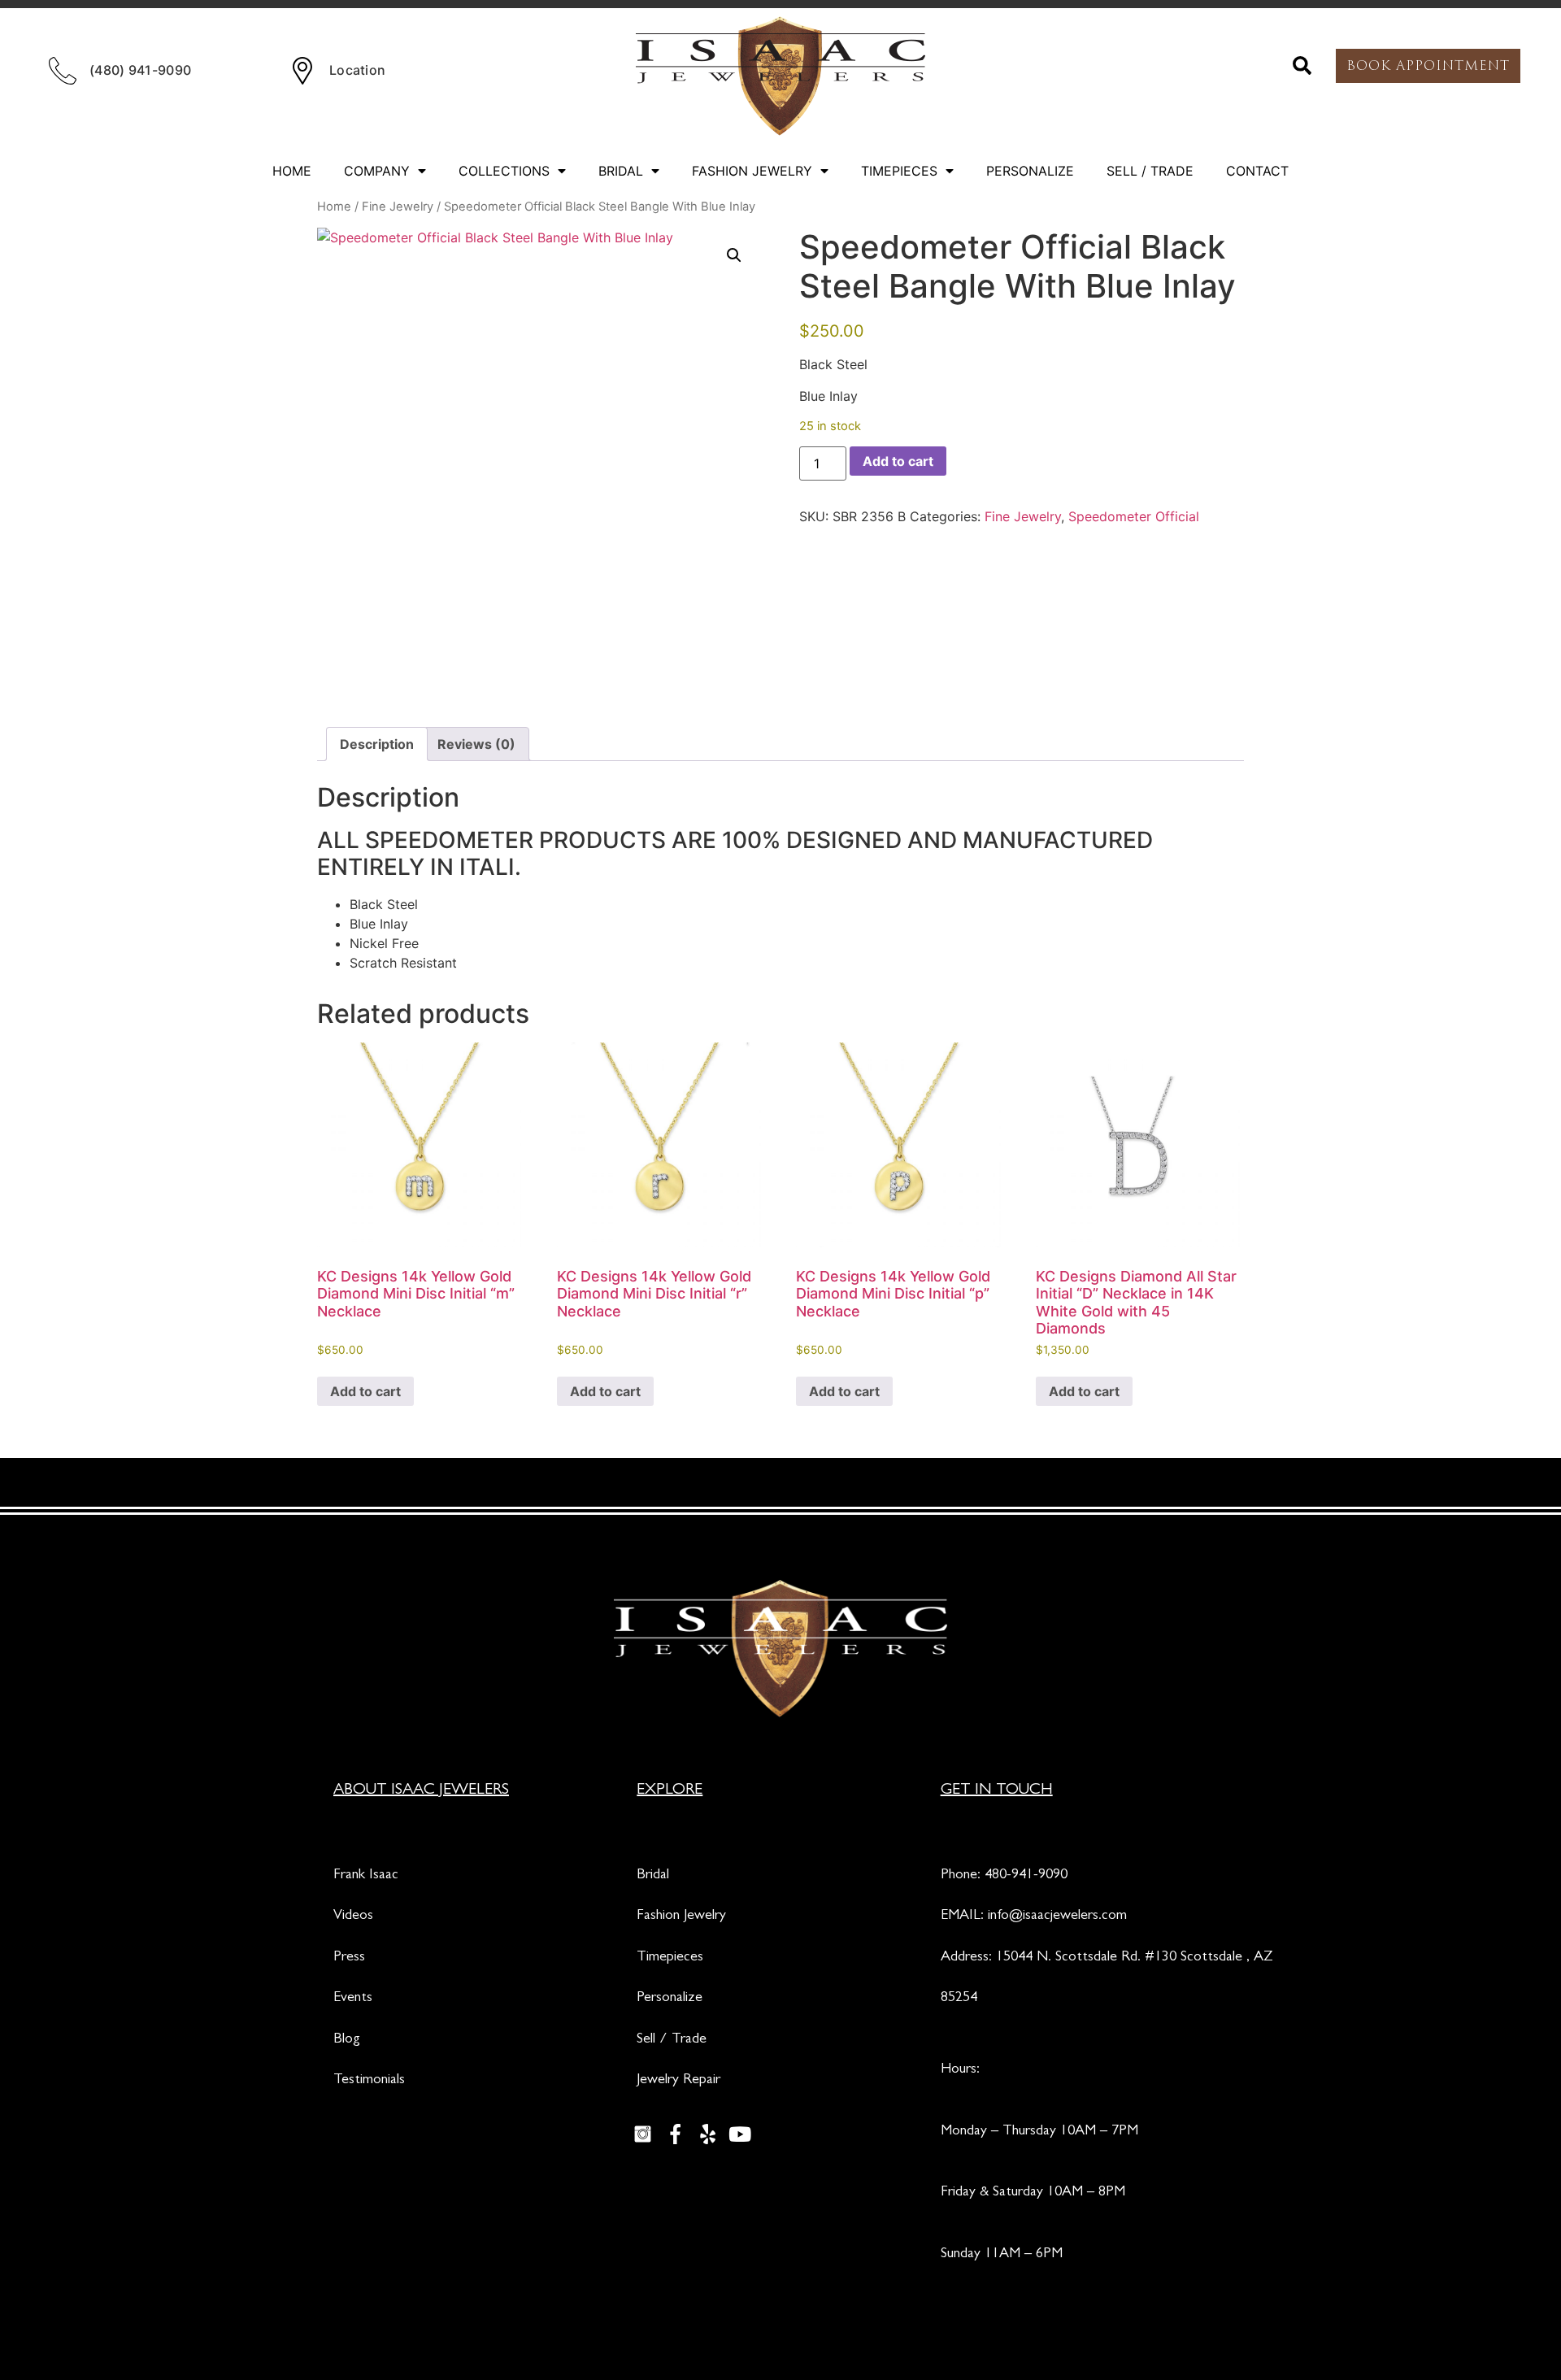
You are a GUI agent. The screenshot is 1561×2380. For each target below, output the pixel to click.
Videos (353, 1917)
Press (349, 1958)
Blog (347, 2040)
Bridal (621, 171)
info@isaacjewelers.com (1057, 1917)
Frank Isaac (366, 1876)
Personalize (1030, 171)
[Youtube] (740, 2134)
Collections (504, 171)
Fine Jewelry (398, 207)
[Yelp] (707, 2134)
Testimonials (369, 2081)
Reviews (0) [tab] (476, 744)
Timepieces (899, 171)
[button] (1302, 66)
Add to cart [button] (365, 1391)
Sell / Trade (1150, 171)
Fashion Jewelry (752, 171)
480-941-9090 (1026, 1876)
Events (353, 1999)
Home (292, 171)
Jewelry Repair (678, 2081)
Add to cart (898, 461)
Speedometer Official (1134, 516)
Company (377, 171)
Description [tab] (377, 744)
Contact (1257, 171)
